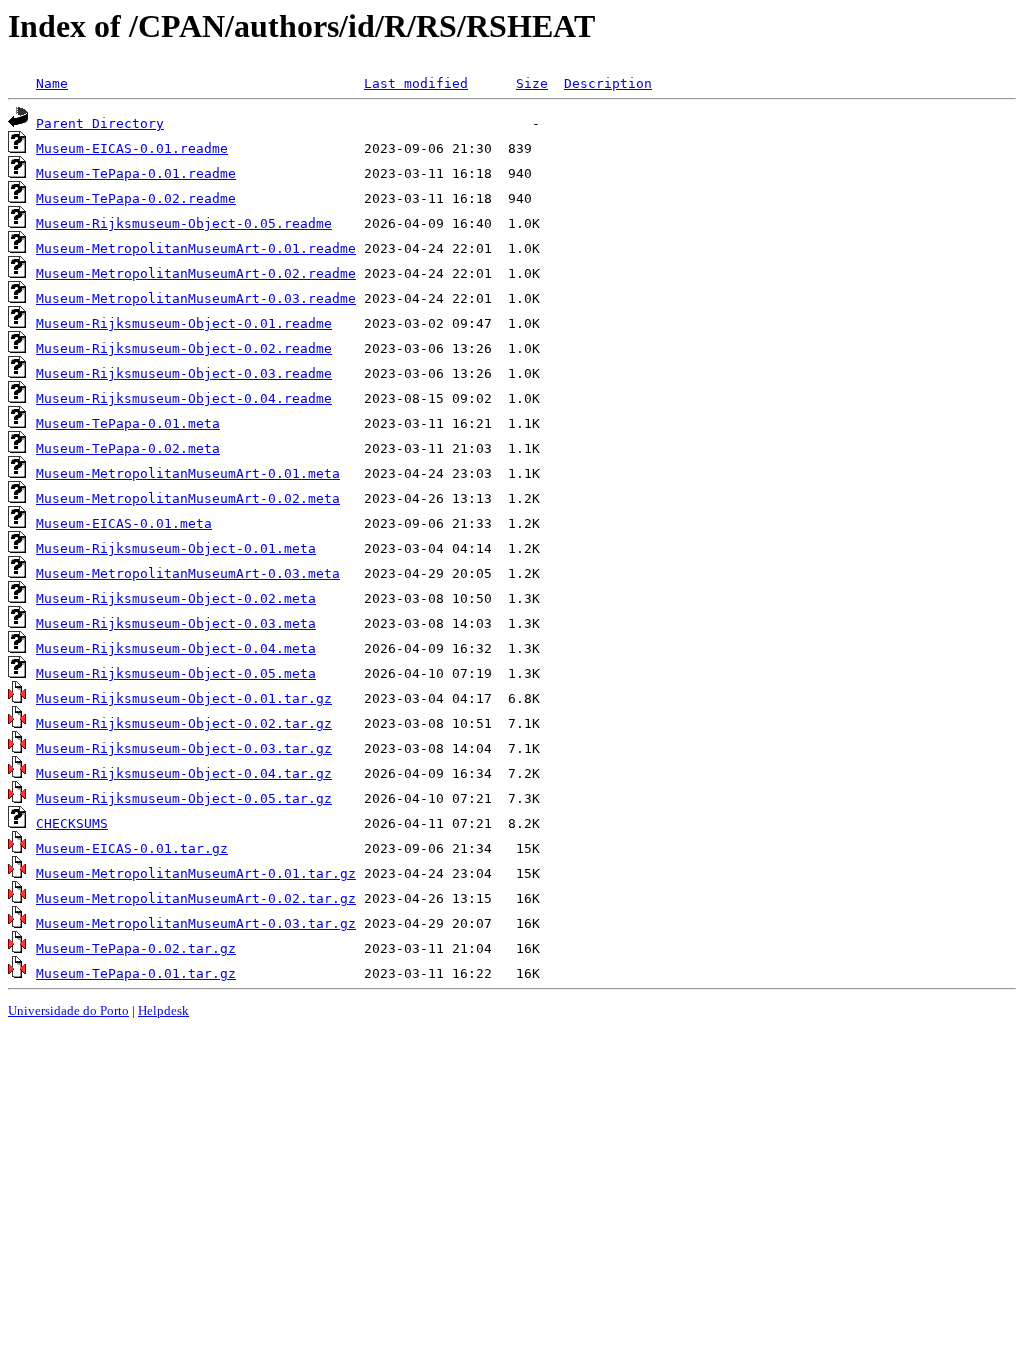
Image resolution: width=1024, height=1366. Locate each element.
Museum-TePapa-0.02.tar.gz (136, 948)
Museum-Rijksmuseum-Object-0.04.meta (176, 648)
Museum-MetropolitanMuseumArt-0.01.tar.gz (196, 873)
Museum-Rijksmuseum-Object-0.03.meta (176, 623)
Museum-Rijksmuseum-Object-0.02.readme (184, 348)
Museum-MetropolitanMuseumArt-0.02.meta (188, 498)
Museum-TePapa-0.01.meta (128, 423)
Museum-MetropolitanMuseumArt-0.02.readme (196, 273)
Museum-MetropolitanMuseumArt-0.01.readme (196, 248)
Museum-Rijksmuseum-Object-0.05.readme (184, 223)
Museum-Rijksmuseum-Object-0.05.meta (176, 673)
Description (608, 83)
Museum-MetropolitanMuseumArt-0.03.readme (196, 298)
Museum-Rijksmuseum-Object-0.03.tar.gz (184, 748)
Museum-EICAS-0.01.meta (124, 523)
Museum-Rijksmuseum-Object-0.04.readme (184, 398)
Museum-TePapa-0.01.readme (136, 173)
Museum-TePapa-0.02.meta (128, 448)
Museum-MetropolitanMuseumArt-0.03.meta (188, 573)
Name (52, 83)
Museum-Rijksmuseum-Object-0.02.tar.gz (184, 723)
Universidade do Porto (68, 1010)
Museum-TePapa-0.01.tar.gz (136, 973)
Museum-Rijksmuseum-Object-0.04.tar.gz (184, 773)
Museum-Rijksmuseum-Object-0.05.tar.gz (184, 798)
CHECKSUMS (72, 823)
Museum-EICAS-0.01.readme (132, 148)
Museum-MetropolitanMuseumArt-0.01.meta (188, 473)
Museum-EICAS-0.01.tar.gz (132, 848)
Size (532, 83)
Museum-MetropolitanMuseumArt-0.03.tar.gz (196, 923)
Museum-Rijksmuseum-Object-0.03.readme (184, 373)
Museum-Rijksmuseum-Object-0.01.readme (184, 323)
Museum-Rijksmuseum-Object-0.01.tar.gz (184, 698)
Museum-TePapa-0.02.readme (136, 198)
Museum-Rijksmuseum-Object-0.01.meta (176, 548)
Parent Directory (100, 123)
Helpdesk (163, 1010)
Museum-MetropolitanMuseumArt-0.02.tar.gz (196, 898)
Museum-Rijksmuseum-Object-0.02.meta (176, 598)
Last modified (416, 83)
